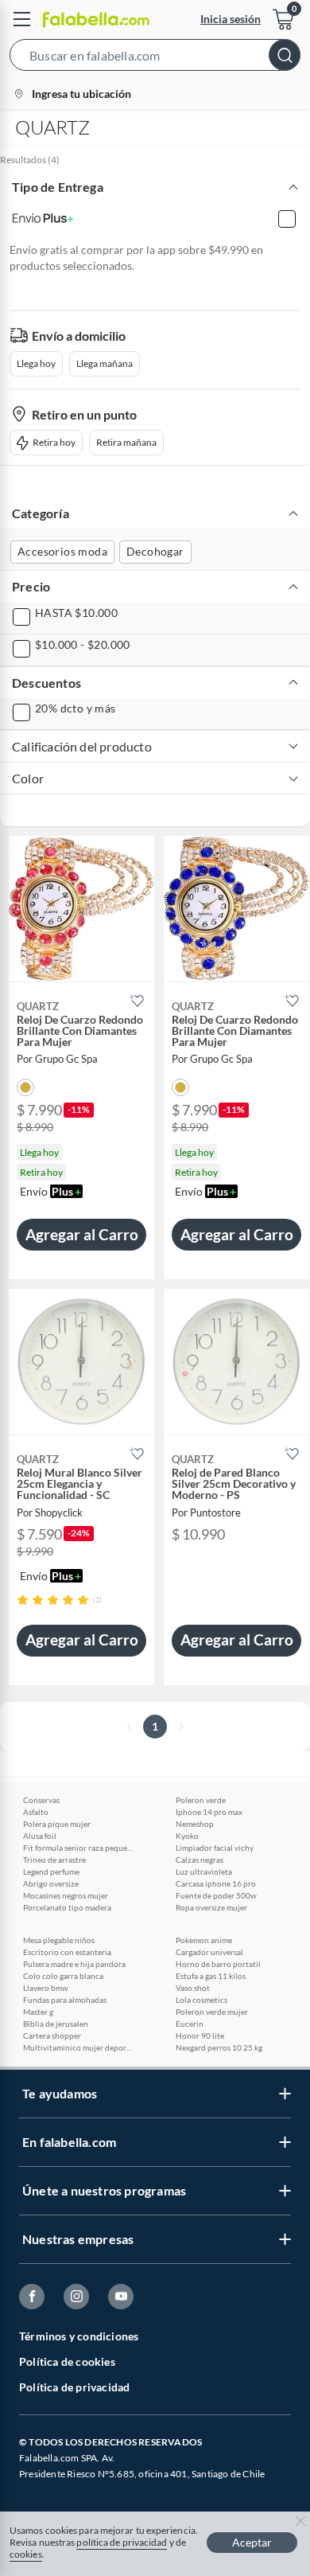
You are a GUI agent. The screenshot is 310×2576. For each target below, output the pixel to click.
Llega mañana (105, 363)
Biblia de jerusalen (56, 2024)
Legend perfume (51, 1872)
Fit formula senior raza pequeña (79, 1848)
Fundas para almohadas (65, 2000)
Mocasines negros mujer (66, 1895)
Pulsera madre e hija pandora (74, 1964)
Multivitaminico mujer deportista (79, 2047)
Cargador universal (209, 1952)
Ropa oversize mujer (211, 1907)
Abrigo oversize (51, 1883)
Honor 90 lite (200, 2035)
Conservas (41, 1800)
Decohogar (155, 551)
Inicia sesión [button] (231, 19)
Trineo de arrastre (54, 1860)
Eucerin (190, 2024)
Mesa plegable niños (59, 1940)
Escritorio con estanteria (67, 1952)
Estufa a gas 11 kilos (211, 1976)
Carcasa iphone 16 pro (216, 1883)
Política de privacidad (74, 2387)
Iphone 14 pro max (209, 1812)
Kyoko (187, 1836)
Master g (38, 2012)
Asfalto (36, 1812)
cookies (26, 2554)
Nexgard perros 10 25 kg (219, 2047)
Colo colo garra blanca (63, 1976)
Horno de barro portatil (218, 1964)
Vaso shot (193, 1988)
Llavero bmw (46, 1988)
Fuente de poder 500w (216, 1895)
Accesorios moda (62, 551)
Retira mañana (126, 442)
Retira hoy (54, 442)
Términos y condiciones (79, 2336)
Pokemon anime (204, 1940)
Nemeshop (195, 1824)
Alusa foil (40, 1836)
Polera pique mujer (57, 1824)
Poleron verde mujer (212, 2012)
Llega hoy (36, 363)
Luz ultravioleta (204, 1872)
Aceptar (252, 2542)
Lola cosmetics (201, 2000)
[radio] (23, 1600)
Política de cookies (67, 2361)
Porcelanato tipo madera (67, 1907)
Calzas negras (200, 1860)
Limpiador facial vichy (215, 1848)
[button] (155, 58)
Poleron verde (201, 1800)
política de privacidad (122, 2542)
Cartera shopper (52, 2035)
